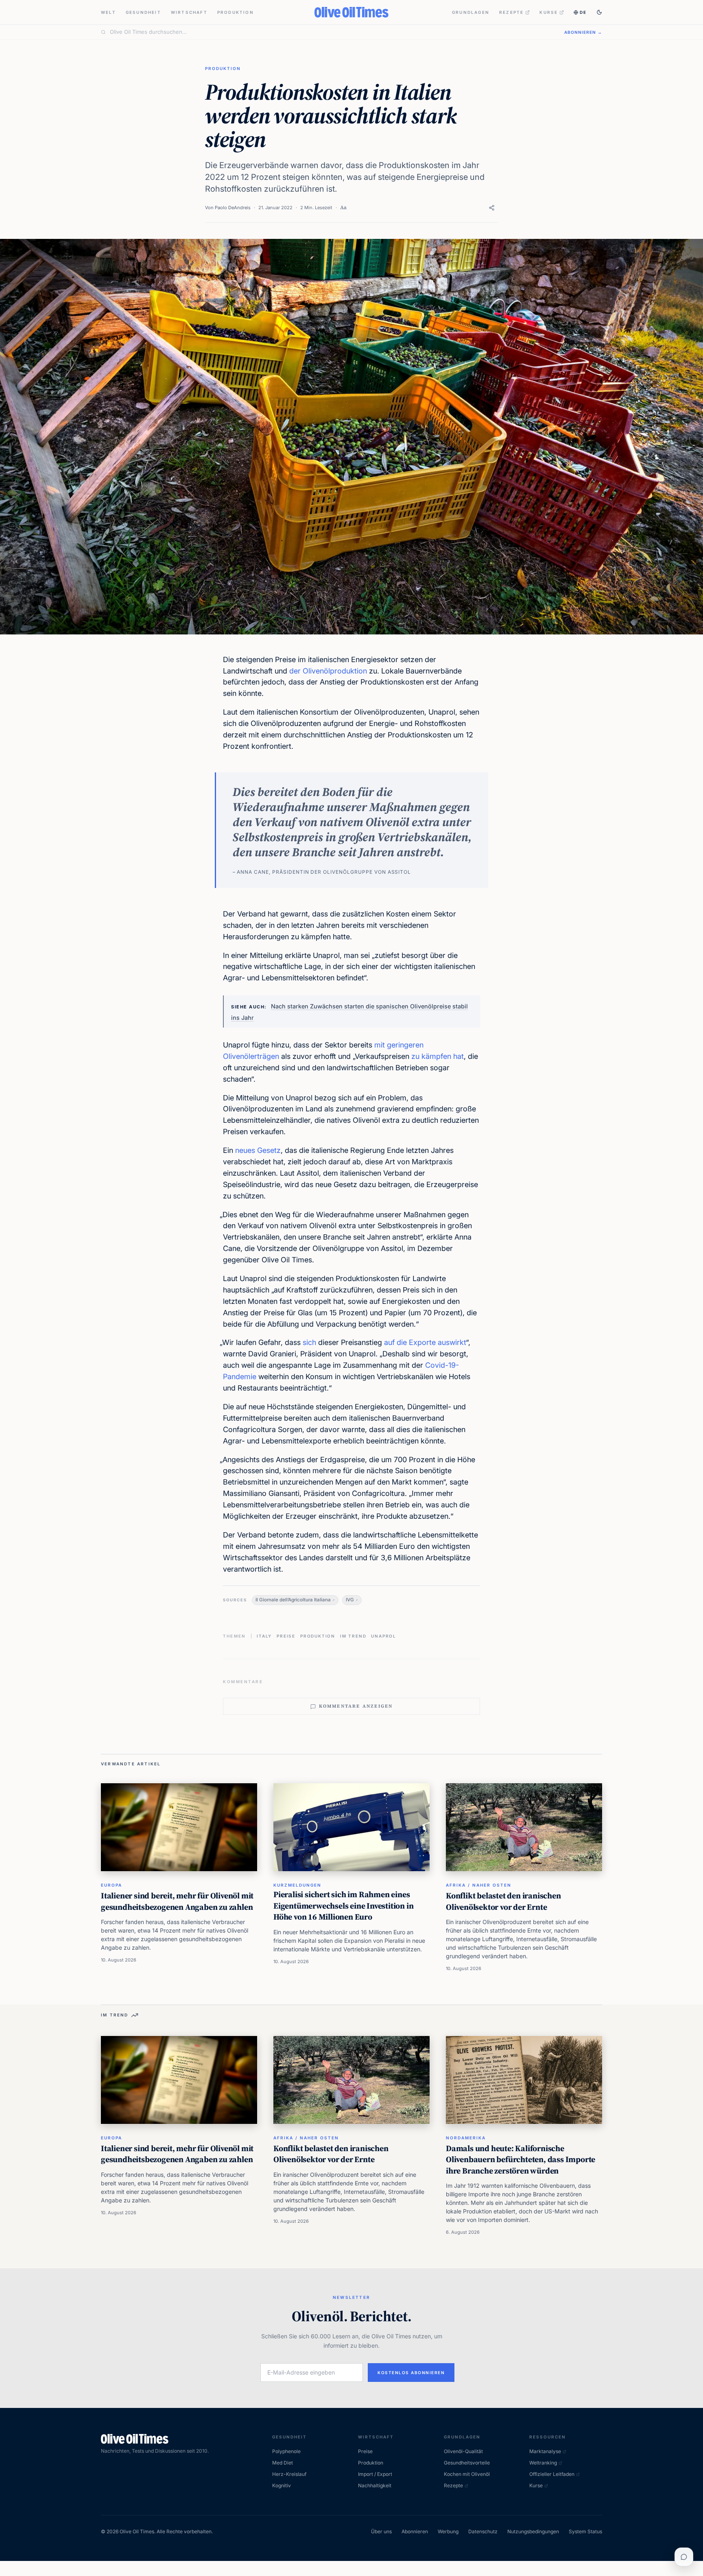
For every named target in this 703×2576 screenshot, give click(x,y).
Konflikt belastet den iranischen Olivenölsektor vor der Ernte (503, 1901)
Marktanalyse (545, 2451)
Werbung (448, 2531)
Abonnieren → (583, 32)
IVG (350, 1600)
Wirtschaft (189, 12)
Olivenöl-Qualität (463, 2451)
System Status (585, 2531)
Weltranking (543, 2463)
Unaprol (384, 1636)
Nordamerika (466, 2138)
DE (583, 12)
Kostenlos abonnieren (411, 2373)
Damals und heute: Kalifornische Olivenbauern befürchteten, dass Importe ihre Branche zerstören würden (521, 2159)
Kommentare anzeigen (356, 1706)
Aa (343, 207)
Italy (264, 1636)
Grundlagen (471, 12)
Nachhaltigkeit (375, 2485)
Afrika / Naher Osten (479, 1885)
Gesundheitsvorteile (467, 2463)
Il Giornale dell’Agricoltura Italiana (293, 1600)
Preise (286, 1636)
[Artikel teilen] (492, 208)
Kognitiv (282, 2485)
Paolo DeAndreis (233, 208)
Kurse (549, 12)
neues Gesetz (258, 1150)
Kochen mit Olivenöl (467, 2474)
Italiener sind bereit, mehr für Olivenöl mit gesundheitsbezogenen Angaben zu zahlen (177, 1901)
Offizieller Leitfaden (552, 2474)
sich (309, 1342)
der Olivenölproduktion (328, 671)
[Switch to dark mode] (599, 12)
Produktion (236, 12)
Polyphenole (286, 2451)
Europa (111, 1885)
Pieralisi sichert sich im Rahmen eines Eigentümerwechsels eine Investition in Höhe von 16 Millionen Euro (343, 1906)
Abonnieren (415, 2531)
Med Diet (283, 2463)
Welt (108, 12)
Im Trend (353, 1636)
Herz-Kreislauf (289, 2474)
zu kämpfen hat (438, 1056)
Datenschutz (483, 2531)
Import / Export (375, 2474)
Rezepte (511, 12)
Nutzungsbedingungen (533, 2531)
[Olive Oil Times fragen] (684, 2557)
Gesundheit (143, 12)
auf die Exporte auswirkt (425, 1342)
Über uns (381, 2531)
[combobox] (332, 32)
